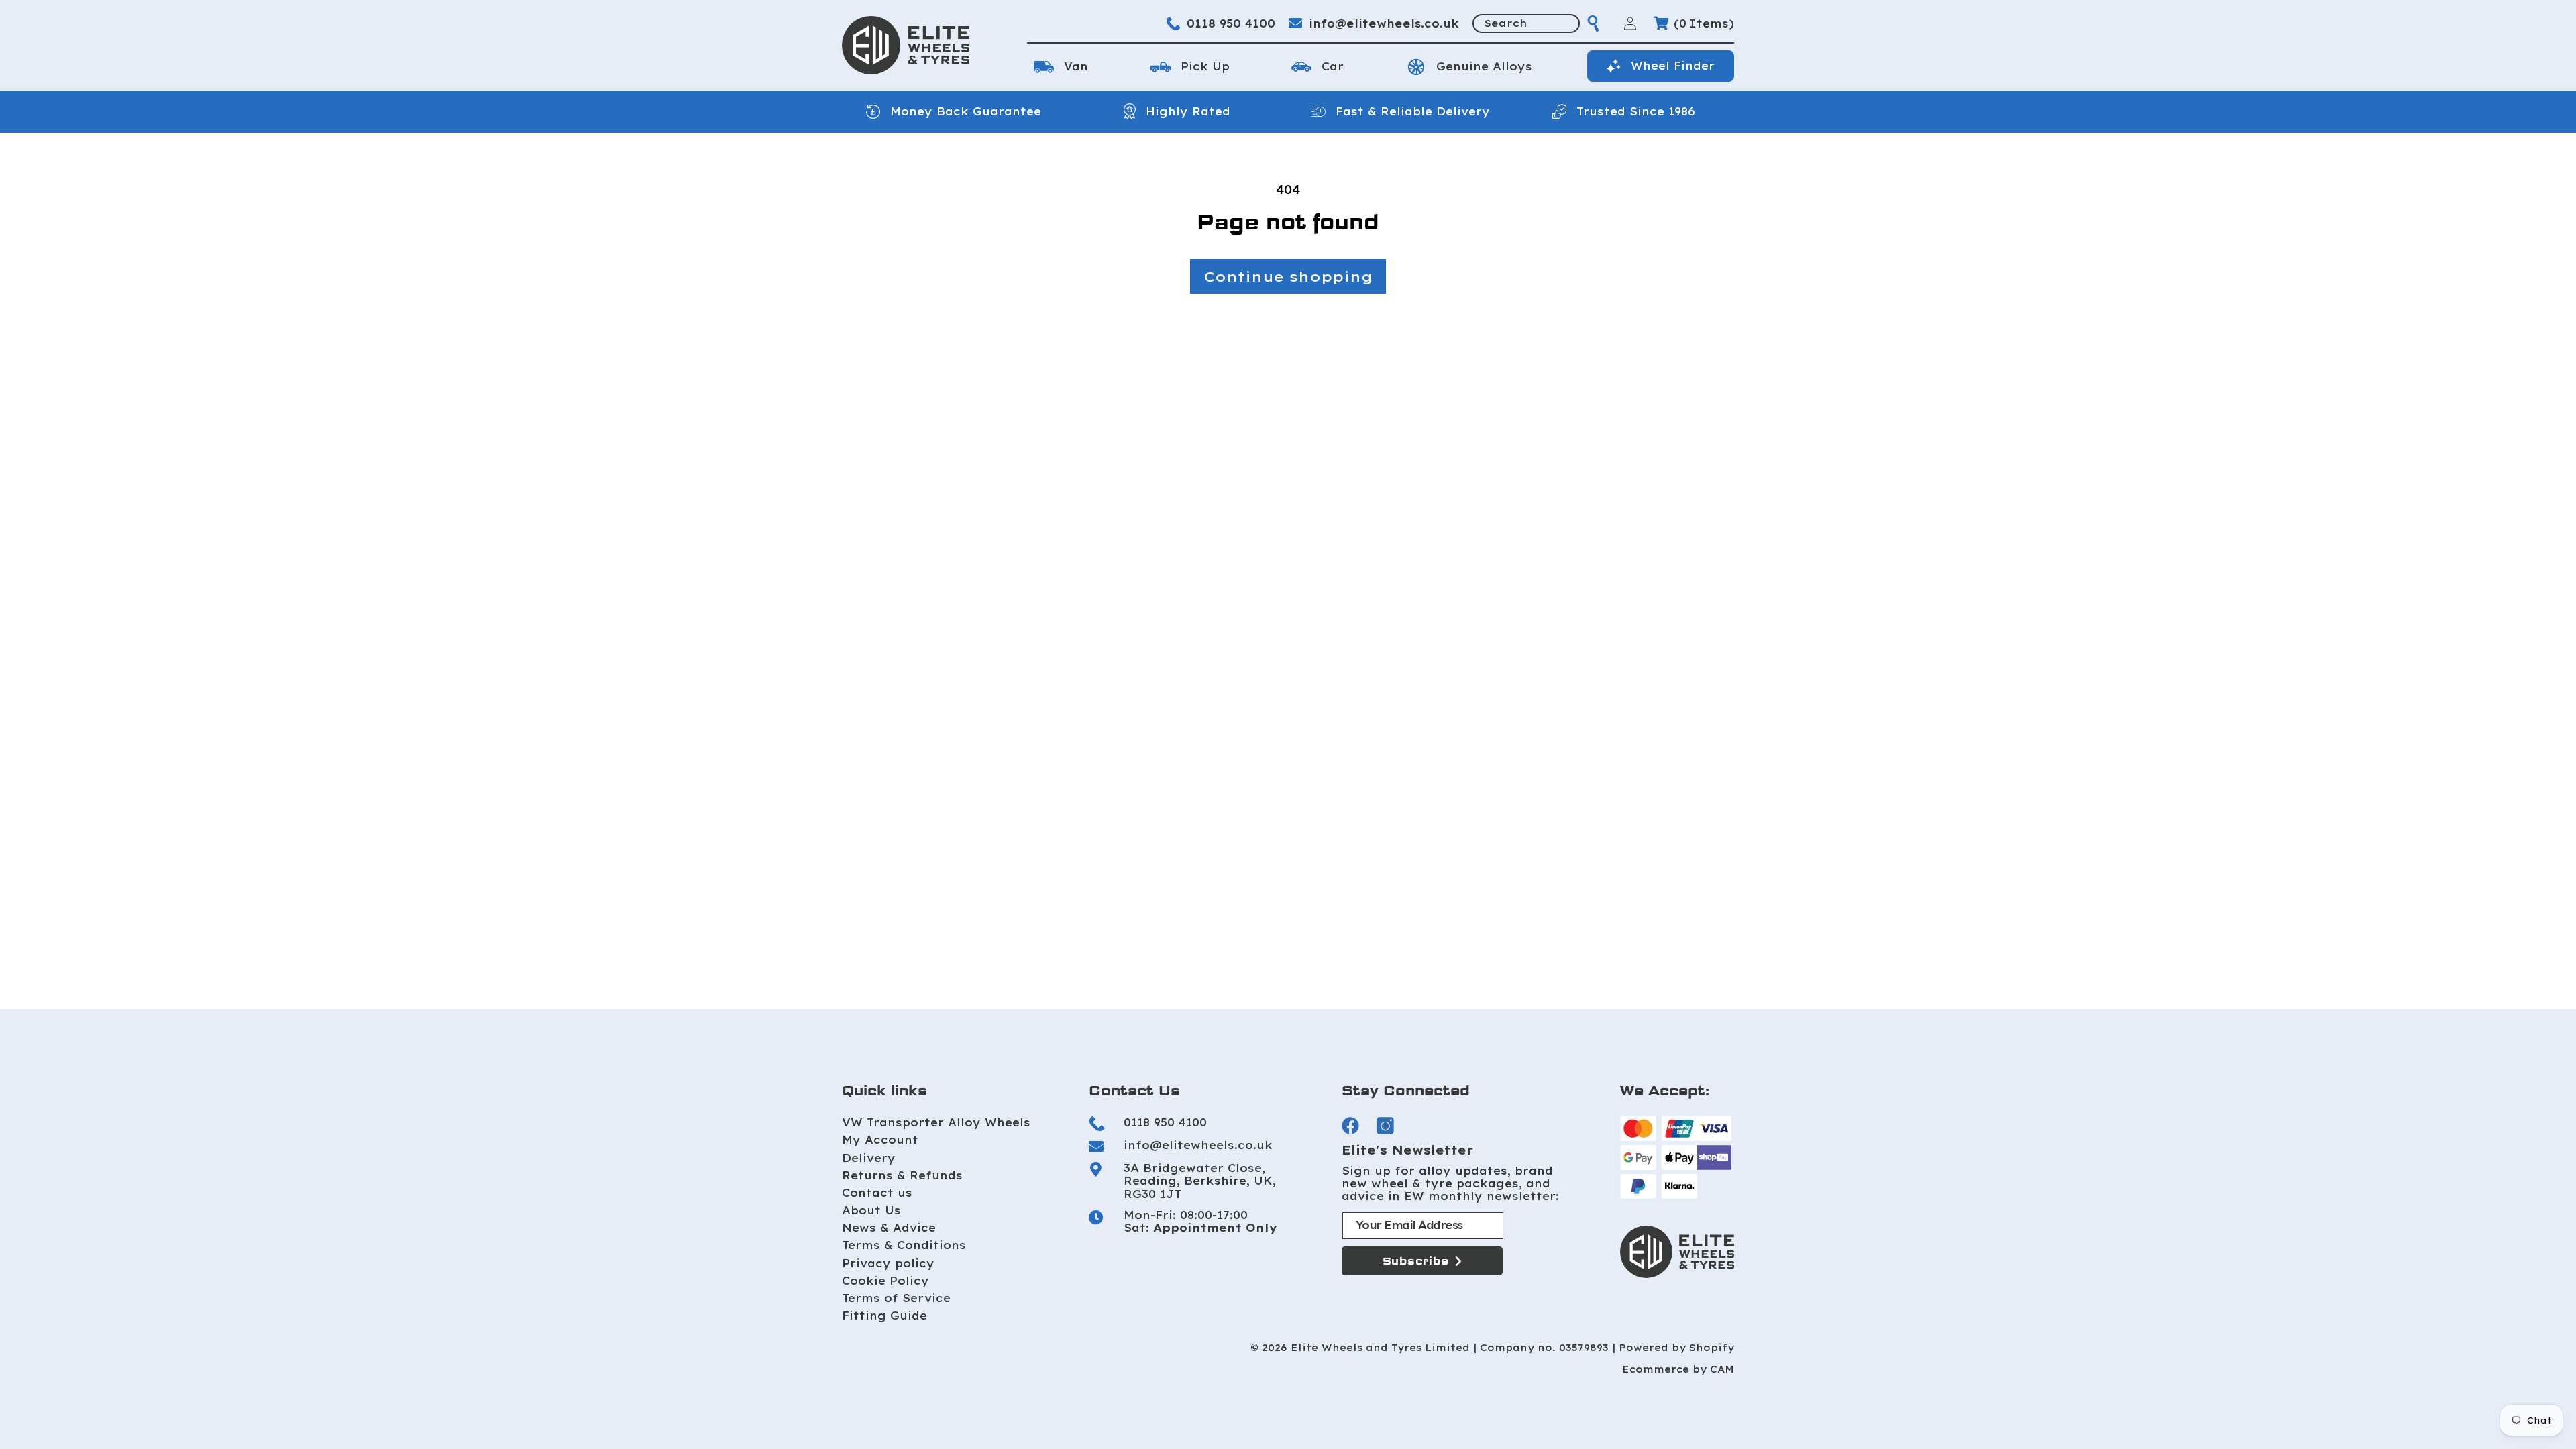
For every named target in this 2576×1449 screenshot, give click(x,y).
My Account (880, 1140)
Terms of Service (896, 1298)
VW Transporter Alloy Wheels (936, 1122)
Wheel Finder (1673, 66)
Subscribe (1416, 1261)
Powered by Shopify (1676, 1348)
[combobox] (1526, 23)
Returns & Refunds (902, 1175)
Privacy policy (888, 1263)
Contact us (877, 1193)
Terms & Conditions (904, 1245)
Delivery (869, 1158)
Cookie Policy (885, 1281)
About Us (871, 1210)
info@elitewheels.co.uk (1384, 23)
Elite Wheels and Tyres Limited (1380, 1348)
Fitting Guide (884, 1316)
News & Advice (889, 1228)
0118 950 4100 (1231, 23)
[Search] (1593, 23)
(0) (1704, 23)
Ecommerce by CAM (1678, 1370)
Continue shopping (1288, 276)
